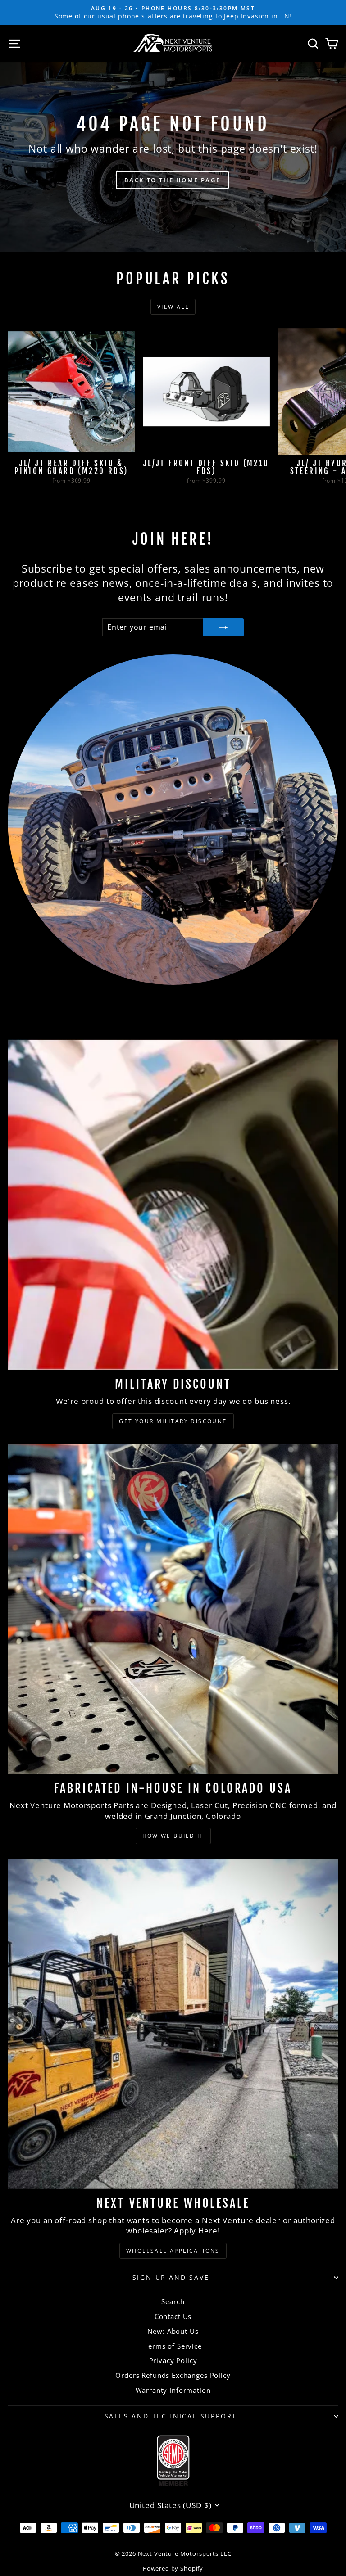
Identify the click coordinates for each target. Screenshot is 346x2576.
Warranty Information (173, 2390)
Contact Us (173, 2316)
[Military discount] (173, 1205)
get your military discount (173, 1421)
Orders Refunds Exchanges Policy (173, 2375)
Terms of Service (173, 2346)
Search (173, 2301)
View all (173, 307)
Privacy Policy (173, 2360)
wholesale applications (173, 2251)
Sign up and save (171, 2277)
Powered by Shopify (173, 2568)
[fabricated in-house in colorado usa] (173, 1609)
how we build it (173, 1836)
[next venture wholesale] (173, 2024)
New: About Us (173, 2331)
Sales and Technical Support (171, 2416)
